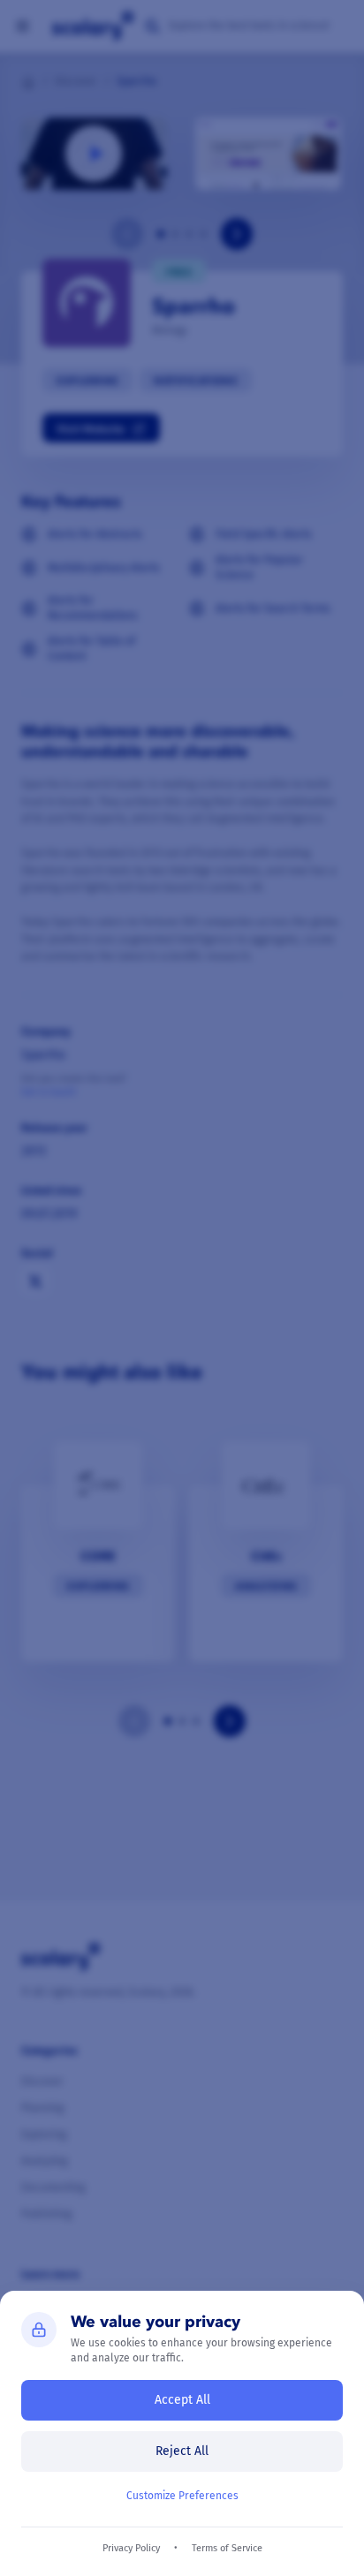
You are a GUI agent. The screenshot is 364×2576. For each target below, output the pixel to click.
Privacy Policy (131, 2548)
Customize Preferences (182, 2496)
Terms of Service (227, 2548)
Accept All (182, 2400)
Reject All (182, 2451)
